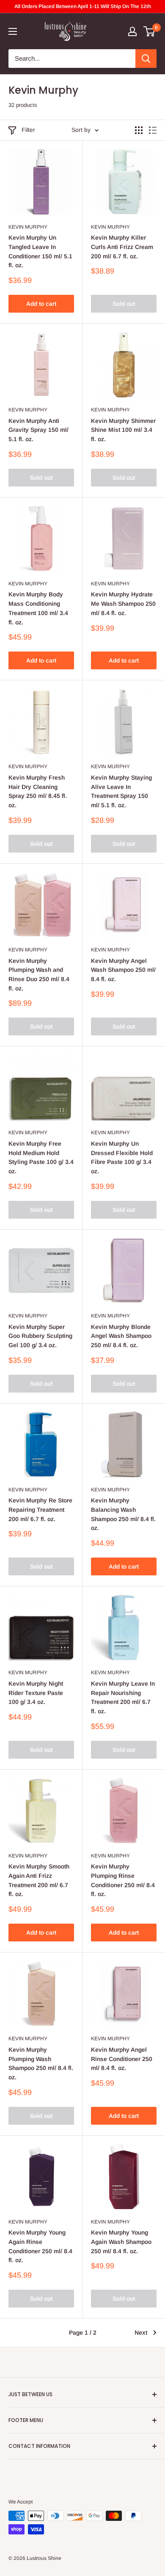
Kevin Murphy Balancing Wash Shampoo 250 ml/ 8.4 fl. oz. (123, 1514)
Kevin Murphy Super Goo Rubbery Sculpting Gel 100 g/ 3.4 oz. (40, 1336)
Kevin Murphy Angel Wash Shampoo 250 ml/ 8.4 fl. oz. (123, 970)
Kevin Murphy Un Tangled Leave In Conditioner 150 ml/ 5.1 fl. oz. (40, 251)
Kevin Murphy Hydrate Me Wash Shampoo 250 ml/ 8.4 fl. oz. (123, 603)
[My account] (132, 31)
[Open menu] (13, 31)
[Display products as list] (153, 130)
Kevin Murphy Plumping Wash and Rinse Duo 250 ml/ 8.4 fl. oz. (39, 975)
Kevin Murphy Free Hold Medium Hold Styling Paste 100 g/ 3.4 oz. (41, 1157)
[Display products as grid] (139, 130)
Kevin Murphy (28, 227)
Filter (28, 130)
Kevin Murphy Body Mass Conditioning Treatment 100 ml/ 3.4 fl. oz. (38, 608)
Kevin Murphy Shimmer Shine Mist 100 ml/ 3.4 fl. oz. (123, 430)
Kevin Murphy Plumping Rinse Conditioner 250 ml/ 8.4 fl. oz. (123, 1880)
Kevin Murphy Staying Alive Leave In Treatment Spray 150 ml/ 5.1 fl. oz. (121, 791)
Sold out (124, 304)
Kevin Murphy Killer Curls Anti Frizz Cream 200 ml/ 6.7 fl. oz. (122, 247)
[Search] (146, 59)
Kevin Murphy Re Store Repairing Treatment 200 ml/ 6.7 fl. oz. (40, 1509)
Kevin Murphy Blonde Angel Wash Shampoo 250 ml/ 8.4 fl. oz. (121, 1336)
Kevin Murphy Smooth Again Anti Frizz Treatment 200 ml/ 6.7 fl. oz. (39, 1880)
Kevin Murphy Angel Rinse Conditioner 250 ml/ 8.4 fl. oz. (122, 2059)
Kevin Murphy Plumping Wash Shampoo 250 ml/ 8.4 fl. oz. (41, 2063)
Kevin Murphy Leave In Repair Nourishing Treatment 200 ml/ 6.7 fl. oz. (123, 1697)
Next (141, 2333)
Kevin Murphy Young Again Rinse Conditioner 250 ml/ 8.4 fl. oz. (40, 2246)
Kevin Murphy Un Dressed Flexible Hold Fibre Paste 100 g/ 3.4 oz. (122, 1157)
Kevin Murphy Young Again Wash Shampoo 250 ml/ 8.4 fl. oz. (121, 2242)
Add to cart (41, 304)
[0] (150, 31)
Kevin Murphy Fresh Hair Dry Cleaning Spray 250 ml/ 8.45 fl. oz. (38, 791)
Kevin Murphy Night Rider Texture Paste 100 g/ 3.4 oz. (36, 1693)
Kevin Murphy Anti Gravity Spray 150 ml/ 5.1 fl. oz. (38, 430)
